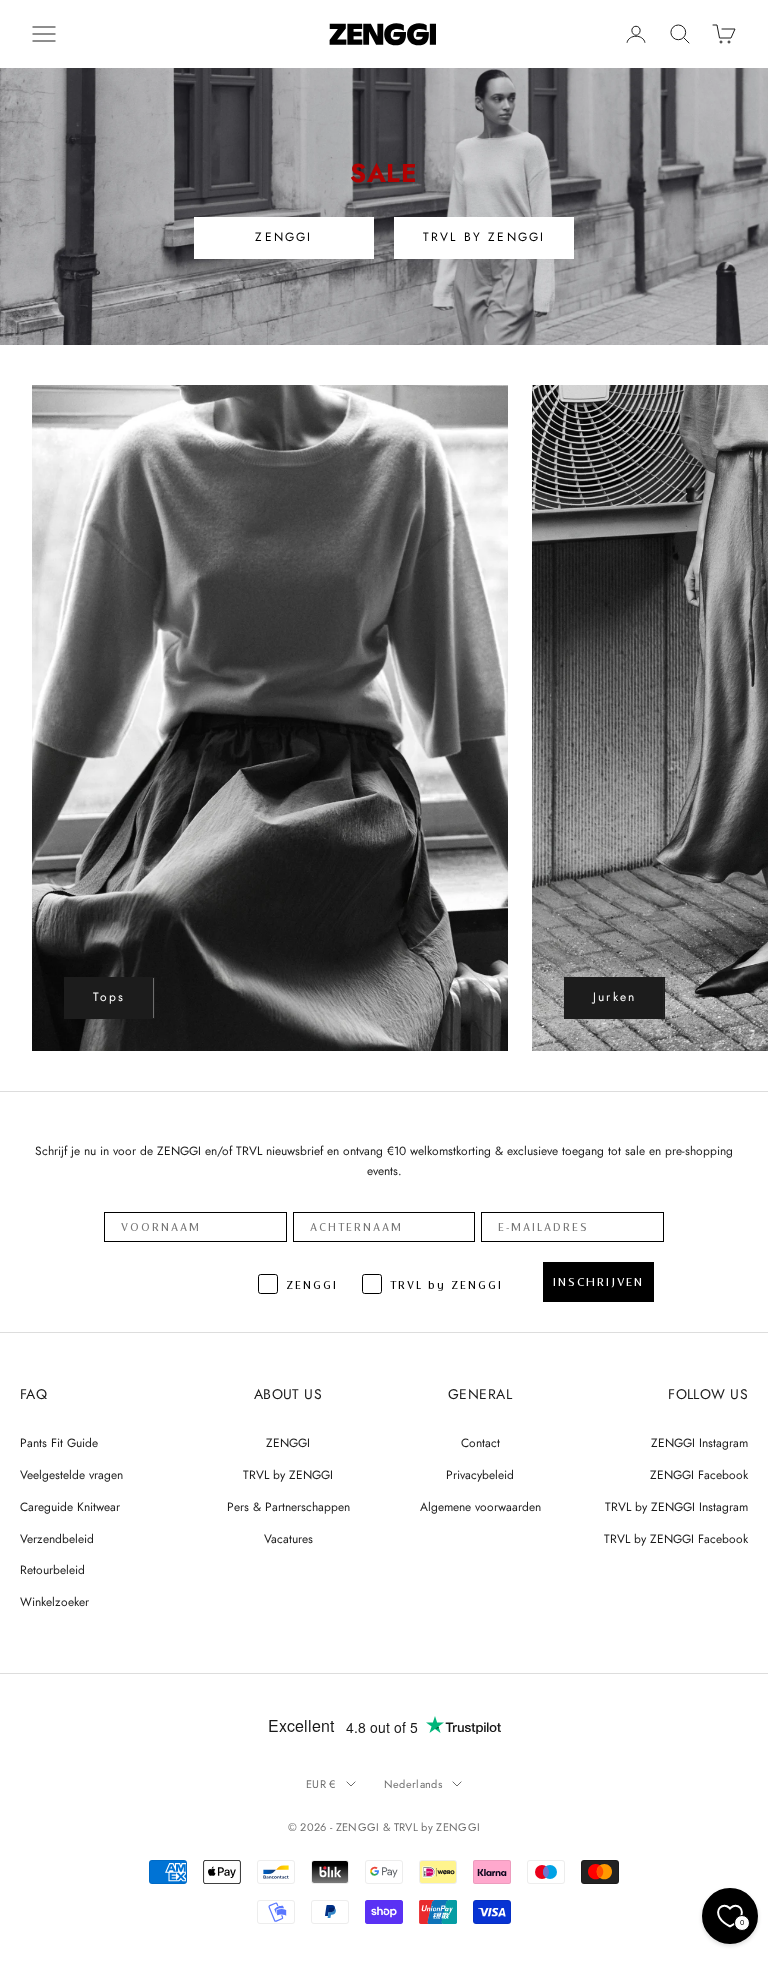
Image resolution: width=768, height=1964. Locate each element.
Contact (480, 1443)
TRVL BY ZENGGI (484, 237)
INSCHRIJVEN (598, 1282)
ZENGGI (283, 237)
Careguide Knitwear (70, 1507)
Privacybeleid (480, 1475)
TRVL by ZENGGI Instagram (676, 1507)
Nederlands (413, 1784)
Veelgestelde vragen (71, 1475)
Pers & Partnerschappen (288, 1507)
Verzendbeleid (57, 1539)
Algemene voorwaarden (480, 1507)
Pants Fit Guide (59, 1443)
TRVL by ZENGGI (288, 1475)
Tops (109, 997)
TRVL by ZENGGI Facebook (676, 1539)
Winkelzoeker (54, 1602)
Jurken (614, 997)
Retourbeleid (52, 1570)
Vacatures (288, 1539)
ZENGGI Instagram (699, 1443)
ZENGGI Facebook (699, 1475)
